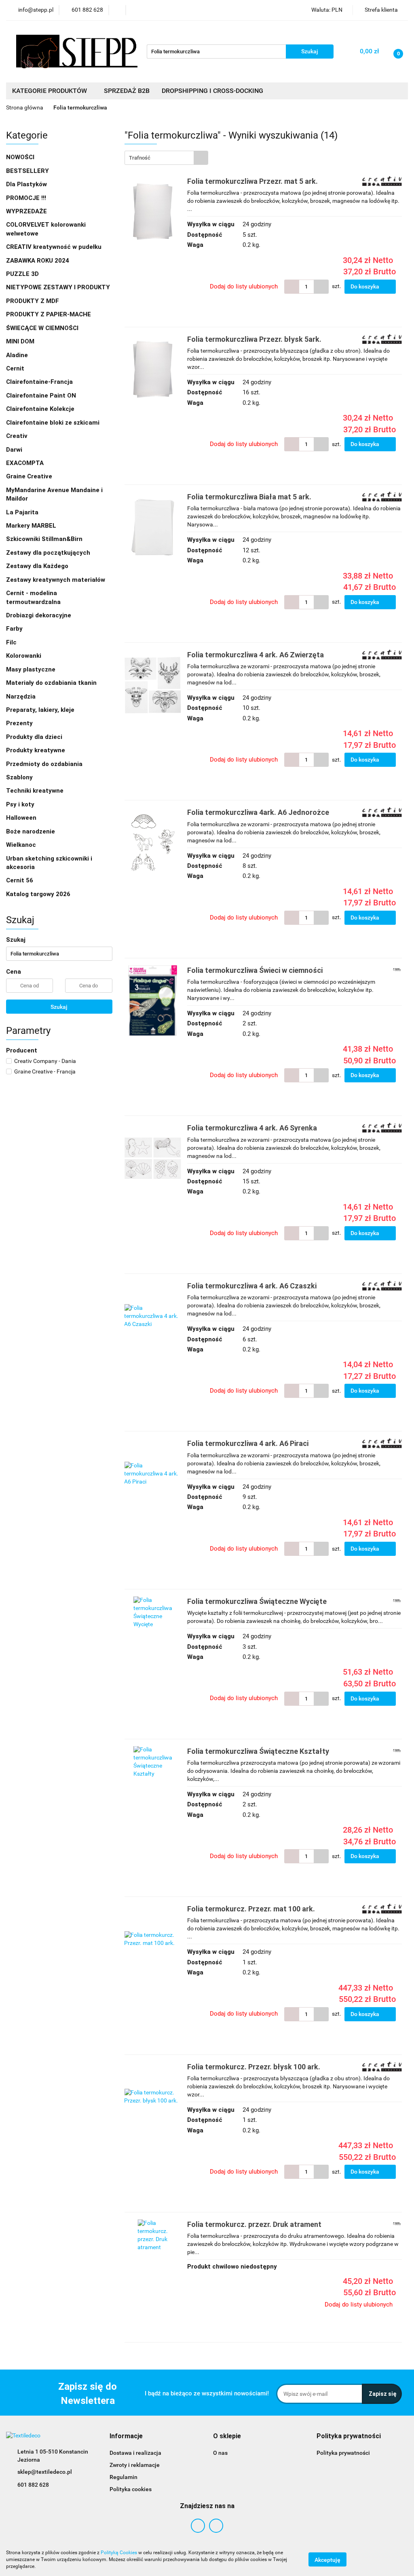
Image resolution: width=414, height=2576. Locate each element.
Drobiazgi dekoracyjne (39, 615)
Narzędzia (22, 697)
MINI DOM (20, 341)
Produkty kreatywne (36, 750)
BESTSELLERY (27, 171)
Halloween (21, 818)
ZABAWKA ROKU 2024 (38, 261)
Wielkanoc (21, 845)
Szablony (20, 777)
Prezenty (20, 723)
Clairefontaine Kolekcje (41, 409)
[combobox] (166, 158)
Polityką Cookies (119, 2553)
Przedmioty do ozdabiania (45, 764)
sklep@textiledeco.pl (45, 2472)
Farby (15, 629)
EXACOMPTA (25, 463)
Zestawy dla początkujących (48, 553)
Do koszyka (365, 286)
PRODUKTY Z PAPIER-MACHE (49, 314)
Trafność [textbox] (140, 158)
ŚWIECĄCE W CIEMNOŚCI (42, 328)
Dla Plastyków (27, 184)
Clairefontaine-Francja (39, 382)
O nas (220, 2453)
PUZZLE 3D (22, 274)
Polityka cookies (131, 2489)
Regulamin (124, 2477)
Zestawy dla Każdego (37, 566)
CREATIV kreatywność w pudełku (55, 247)
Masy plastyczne (32, 669)
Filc (12, 642)
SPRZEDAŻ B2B (127, 91)
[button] (126, 2436)
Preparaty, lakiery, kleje (41, 710)
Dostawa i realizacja (135, 2453)
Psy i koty (20, 804)
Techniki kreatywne (36, 791)
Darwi (14, 450)
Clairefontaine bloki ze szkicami (53, 423)
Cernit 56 (20, 880)
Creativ (17, 436)
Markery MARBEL (32, 526)
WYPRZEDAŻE (26, 211)
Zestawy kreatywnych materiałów (56, 580)
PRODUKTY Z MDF (33, 301)
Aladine (17, 355)
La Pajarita (22, 512)
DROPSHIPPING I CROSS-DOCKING (212, 91)
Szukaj (59, 1007)
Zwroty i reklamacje (135, 2465)
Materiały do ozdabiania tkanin (52, 683)
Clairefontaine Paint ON (41, 396)
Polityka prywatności (343, 2453)
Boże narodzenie (31, 831)
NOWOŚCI (20, 157)
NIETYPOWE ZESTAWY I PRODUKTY (58, 287)
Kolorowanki (24, 656)
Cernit (15, 368)
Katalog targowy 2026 (38, 894)
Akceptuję (327, 2560)
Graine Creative (29, 476)
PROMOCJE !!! (26, 198)
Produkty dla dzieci (35, 737)
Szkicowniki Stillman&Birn (44, 539)
